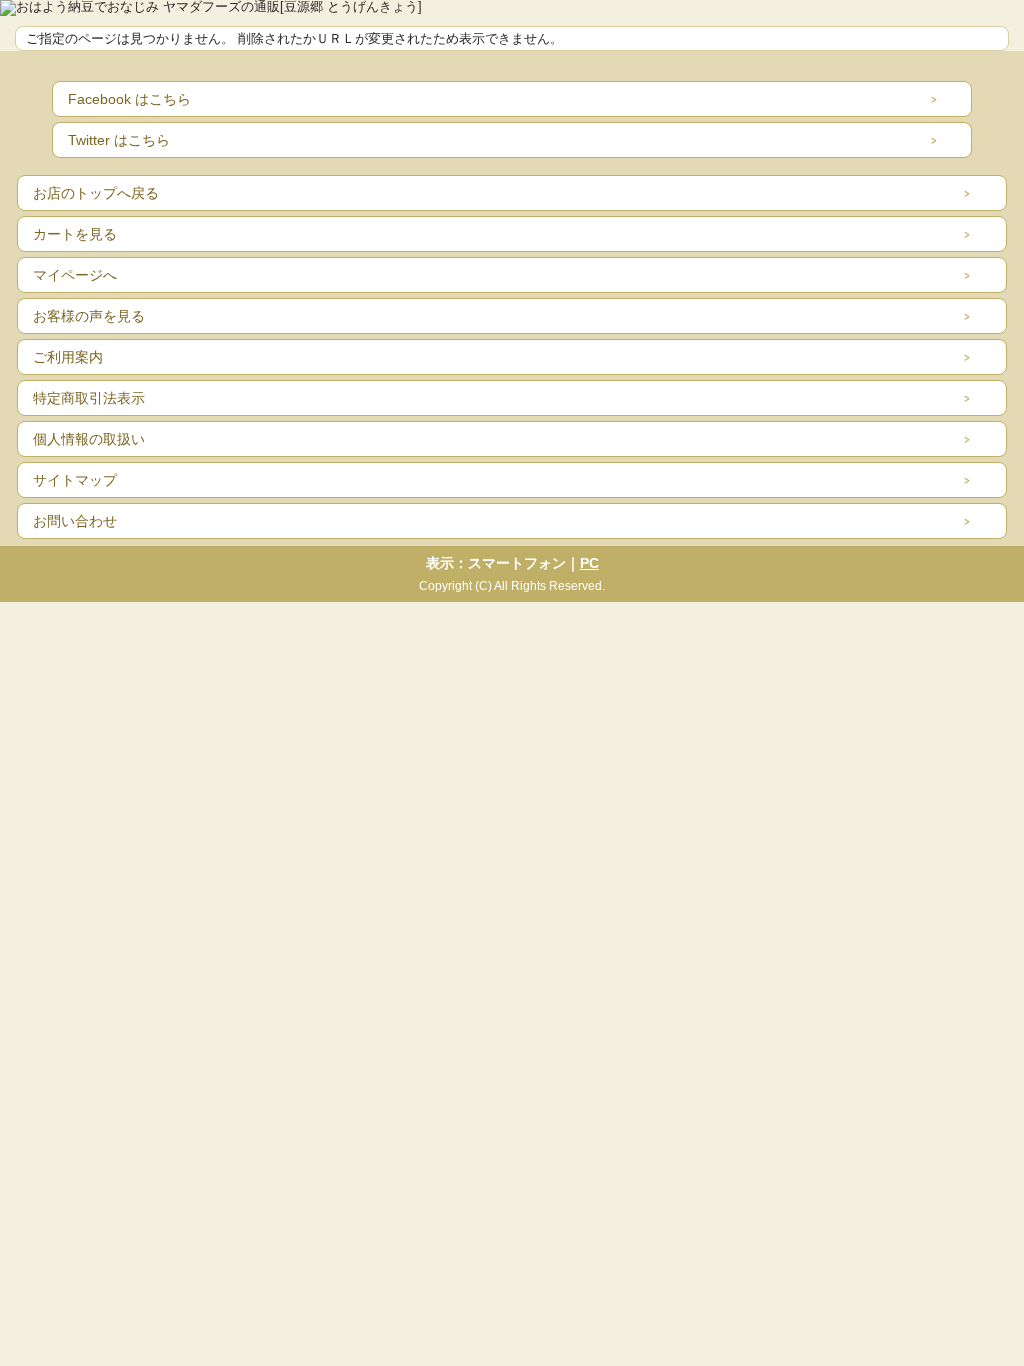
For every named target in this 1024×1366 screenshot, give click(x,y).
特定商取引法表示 (89, 398)
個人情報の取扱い (89, 439)
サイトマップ (75, 480)
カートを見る (75, 234)
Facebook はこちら (129, 99)
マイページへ (75, 275)
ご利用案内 (68, 357)
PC (589, 563)
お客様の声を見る (89, 316)
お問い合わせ (75, 521)
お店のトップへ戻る (96, 193)
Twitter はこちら (119, 140)
